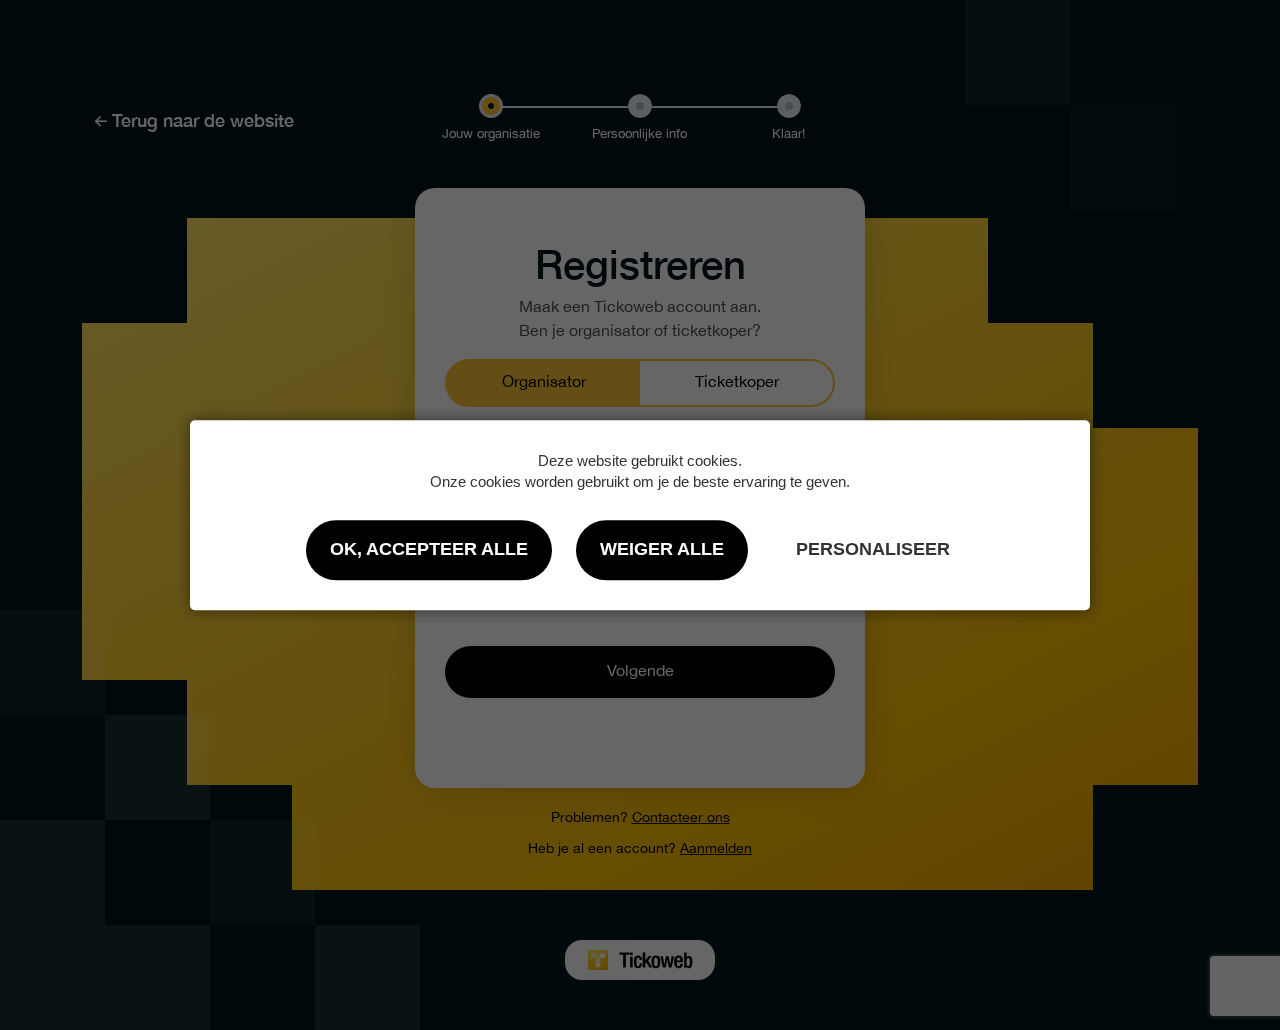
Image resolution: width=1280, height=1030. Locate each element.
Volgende (640, 671)
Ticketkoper (737, 382)
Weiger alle (662, 549)
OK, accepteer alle (429, 549)
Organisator (544, 382)
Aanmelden (716, 849)
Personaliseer (873, 549)
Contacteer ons (681, 818)
